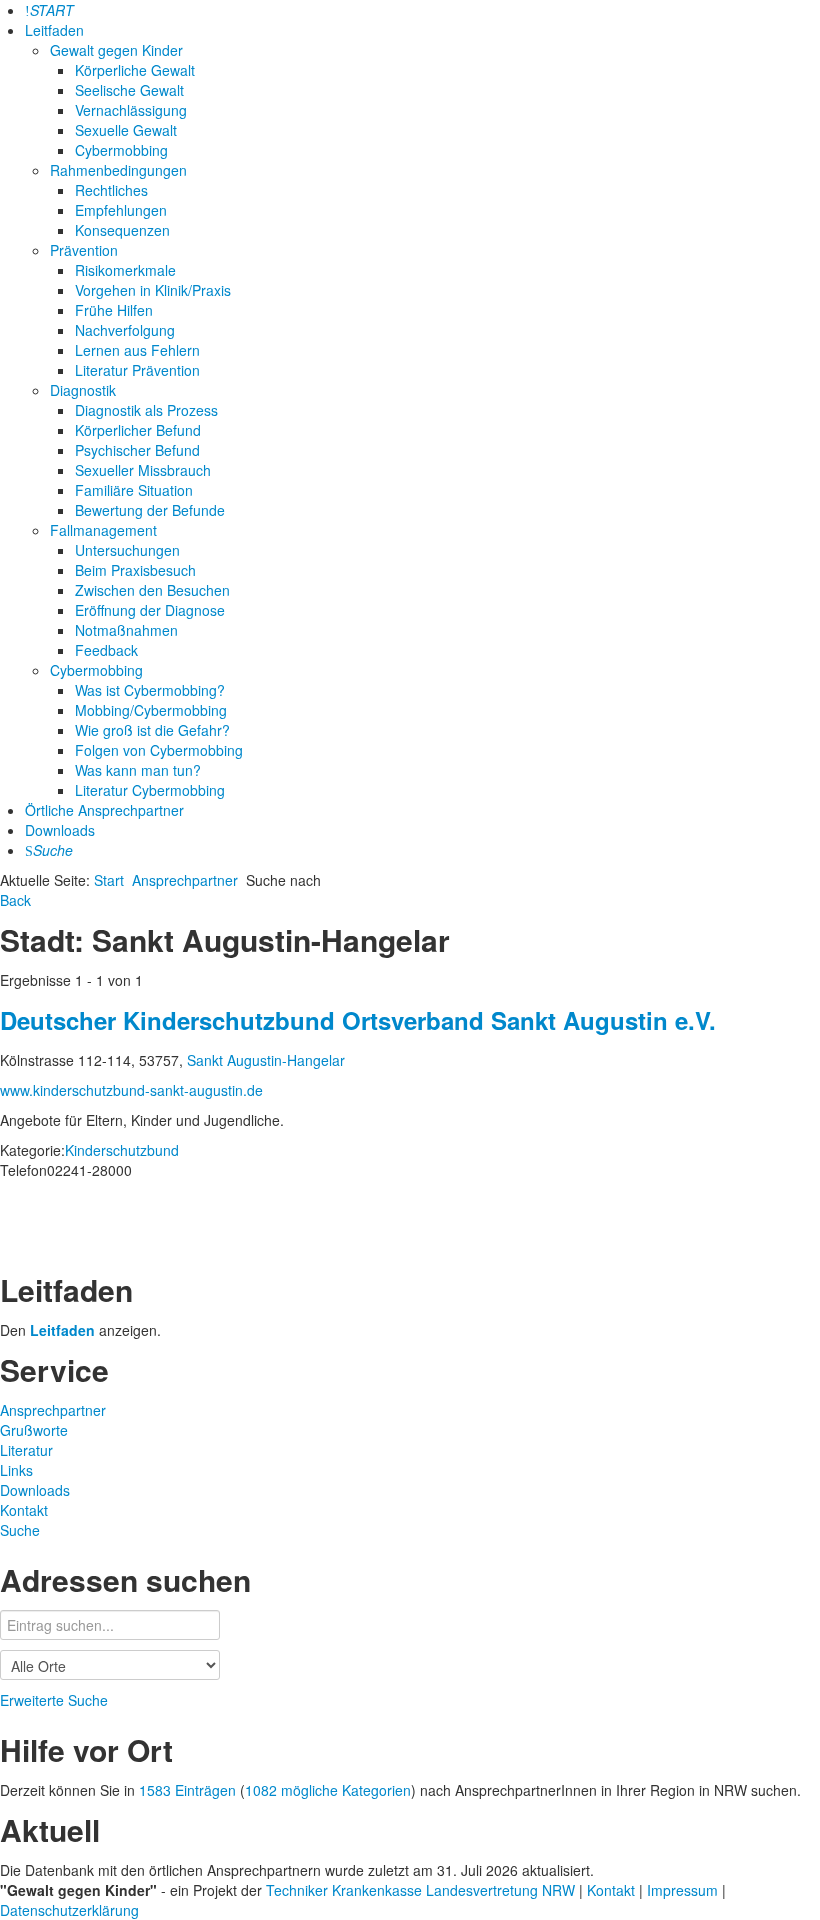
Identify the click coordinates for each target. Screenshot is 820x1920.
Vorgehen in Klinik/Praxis (153, 290)
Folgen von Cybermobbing (159, 750)
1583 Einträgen (187, 1790)
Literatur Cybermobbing (150, 790)
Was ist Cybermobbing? (150, 690)
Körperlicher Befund (138, 430)
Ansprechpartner (185, 880)
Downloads (60, 830)
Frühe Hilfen (114, 310)
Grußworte (34, 1430)
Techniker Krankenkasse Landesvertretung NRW (420, 1890)
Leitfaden (54, 30)
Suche (20, 1530)
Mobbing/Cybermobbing (151, 710)
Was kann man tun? (138, 770)
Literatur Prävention (137, 370)
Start (109, 880)
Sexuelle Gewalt (126, 130)
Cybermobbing (121, 150)
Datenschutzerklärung (69, 1910)
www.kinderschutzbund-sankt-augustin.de (131, 1090)
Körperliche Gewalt (135, 70)
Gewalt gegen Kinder (116, 50)
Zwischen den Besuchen (152, 590)
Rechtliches (111, 190)
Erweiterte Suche (54, 1700)
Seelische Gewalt (129, 90)
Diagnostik (83, 390)
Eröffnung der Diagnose (150, 610)
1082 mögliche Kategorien (328, 1790)
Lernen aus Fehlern (137, 350)
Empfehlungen (121, 210)
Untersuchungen (127, 550)
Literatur (26, 1450)
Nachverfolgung (125, 330)
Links (16, 1470)
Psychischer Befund (137, 450)
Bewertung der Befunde (150, 510)
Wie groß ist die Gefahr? (152, 730)
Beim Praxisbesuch (135, 570)
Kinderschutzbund (122, 1150)
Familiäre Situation (134, 490)
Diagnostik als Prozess (146, 410)
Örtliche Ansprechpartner (104, 810)
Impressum (684, 1890)
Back (15, 900)
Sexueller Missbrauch (143, 470)
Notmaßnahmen (126, 630)
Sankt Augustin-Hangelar (266, 1060)
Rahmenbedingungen (118, 170)
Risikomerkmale (125, 270)
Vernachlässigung (131, 110)
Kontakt (24, 1510)
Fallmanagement (103, 530)
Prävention (84, 250)
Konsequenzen (122, 230)
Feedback (106, 650)
